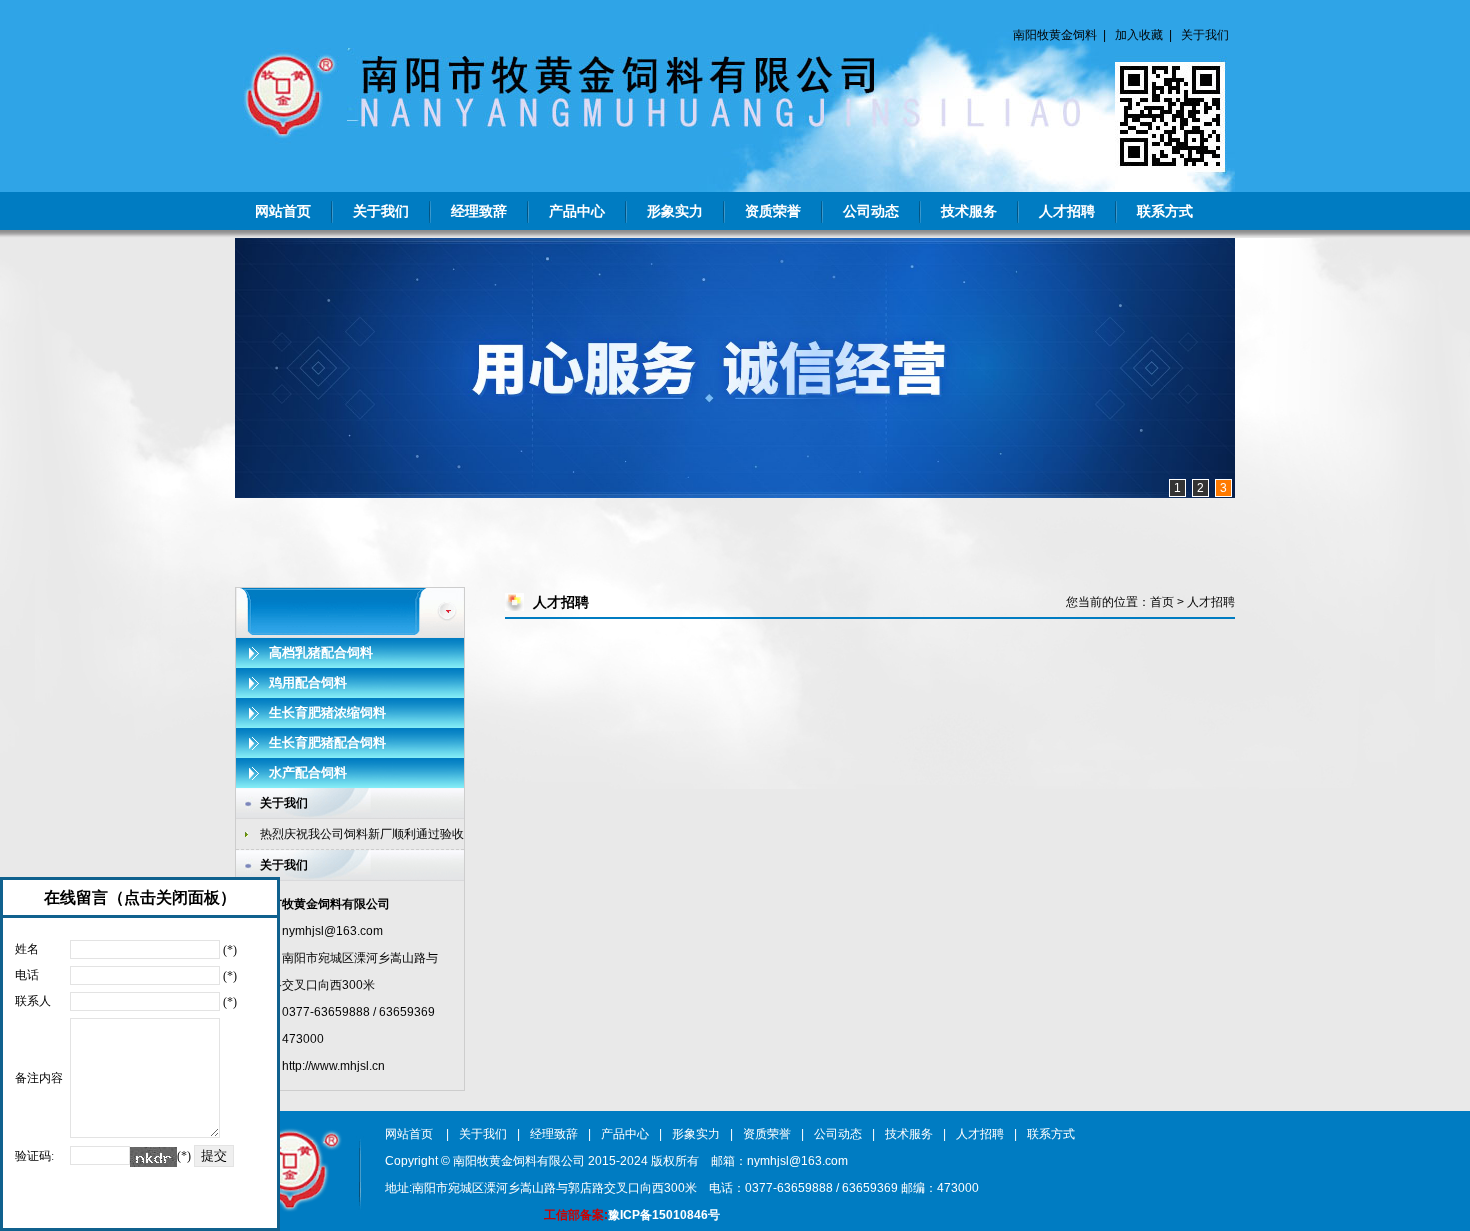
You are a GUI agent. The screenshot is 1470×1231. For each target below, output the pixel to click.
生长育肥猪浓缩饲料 (327, 712)
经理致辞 (479, 211)
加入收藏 (1139, 35)
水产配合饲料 (308, 772)
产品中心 (577, 211)
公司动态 (871, 211)
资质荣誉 (773, 211)
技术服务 (969, 211)
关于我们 (1205, 35)
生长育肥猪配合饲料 (327, 742)
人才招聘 (1067, 211)
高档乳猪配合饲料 (321, 652)
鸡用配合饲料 (308, 682)
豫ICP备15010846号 (664, 1215)
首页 (1162, 602)
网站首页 (283, 211)
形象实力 (675, 211)
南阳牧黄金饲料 (1055, 35)
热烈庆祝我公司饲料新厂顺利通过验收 (362, 834)
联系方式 (1165, 211)
